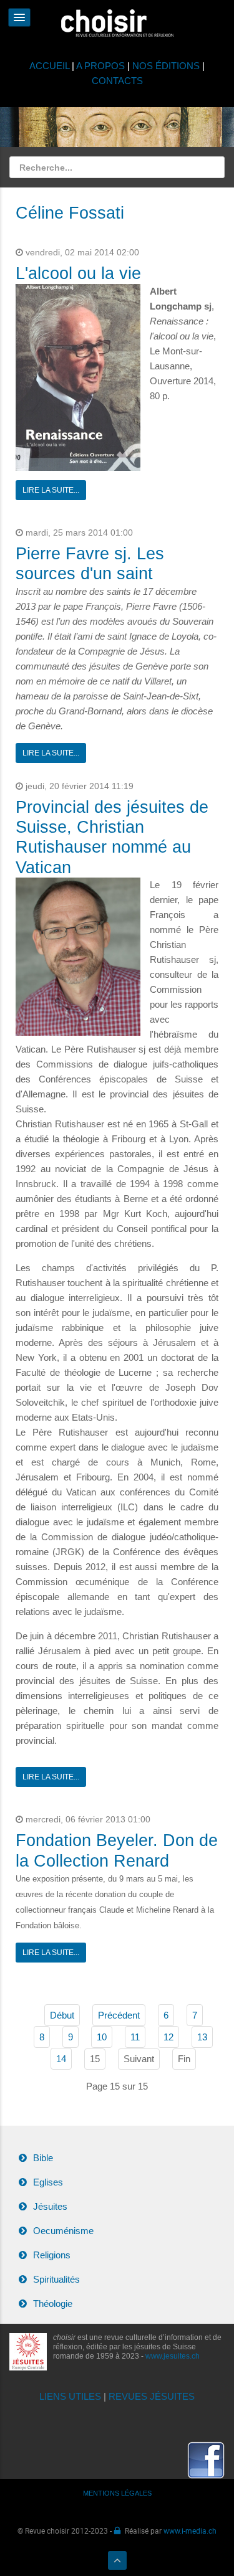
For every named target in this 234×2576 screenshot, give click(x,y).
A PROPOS (100, 66)
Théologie (53, 2304)
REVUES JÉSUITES (152, 2396)
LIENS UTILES (70, 2396)
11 (135, 2037)
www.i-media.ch (190, 2531)
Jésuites (50, 2206)
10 (102, 2037)
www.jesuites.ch (173, 2356)
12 (168, 2037)
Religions (52, 2255)
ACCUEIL (51, 66)
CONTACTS (117, 81)
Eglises (48, 2182)
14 (61, 2059)
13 (202, 2037)
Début (62, 2015)
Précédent (119, 2015)
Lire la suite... (51, 490)
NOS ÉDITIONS (166, 66)
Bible (43, 2158)
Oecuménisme (63, 2231)
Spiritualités (56, 2279)
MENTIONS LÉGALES (117, 2493)
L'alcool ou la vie (78, 273)
